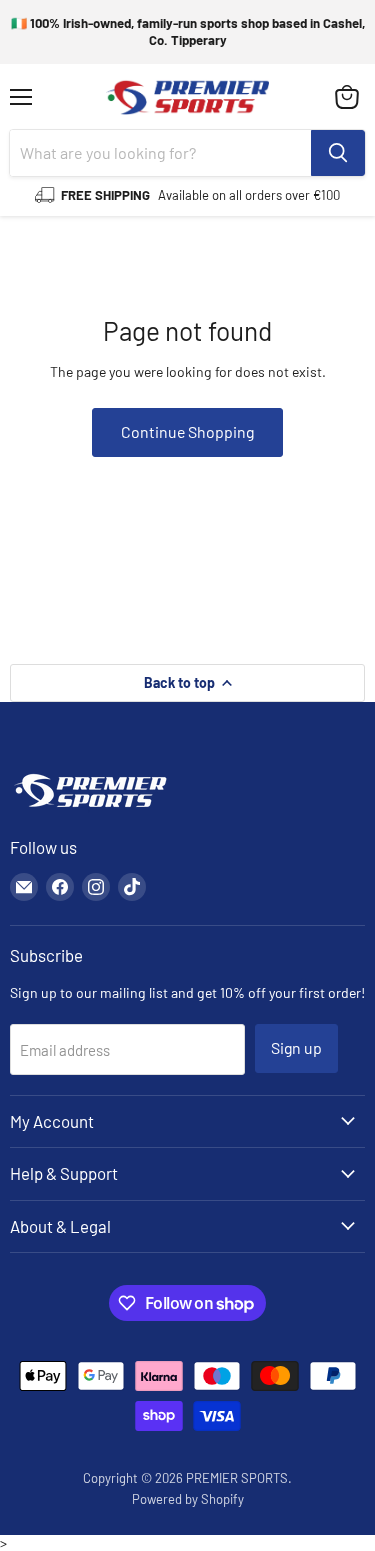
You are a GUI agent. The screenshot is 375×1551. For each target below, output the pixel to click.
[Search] (338, 153)
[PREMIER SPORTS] (90, 809)
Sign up (296, 1047)
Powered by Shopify (188, 1499)
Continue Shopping (187, 431)
